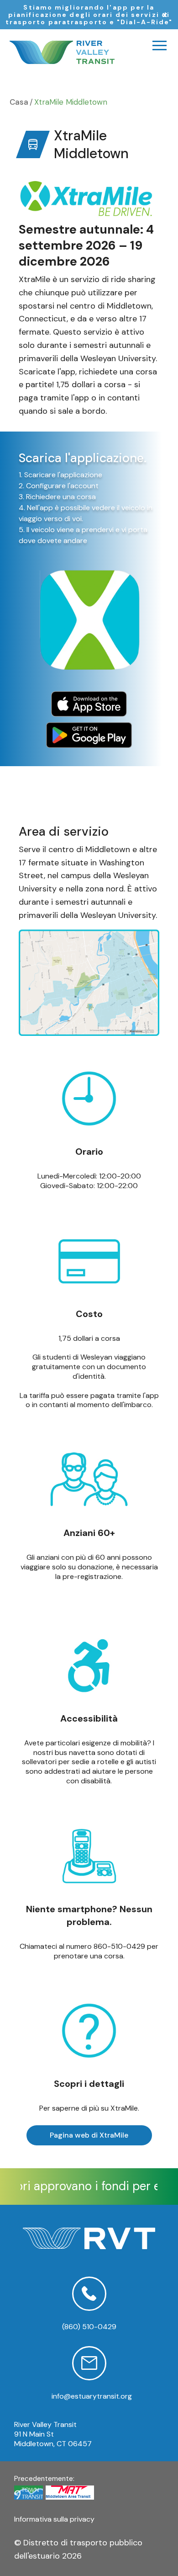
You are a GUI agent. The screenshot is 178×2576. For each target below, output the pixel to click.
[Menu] (160, 45)
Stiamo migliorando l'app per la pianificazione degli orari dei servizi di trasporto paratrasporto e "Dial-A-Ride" (89, 15)
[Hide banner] (165, 15)
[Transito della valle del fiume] (62, 52)
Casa (19, 102)
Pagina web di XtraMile (89, 2135)
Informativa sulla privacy (54, 2519)
